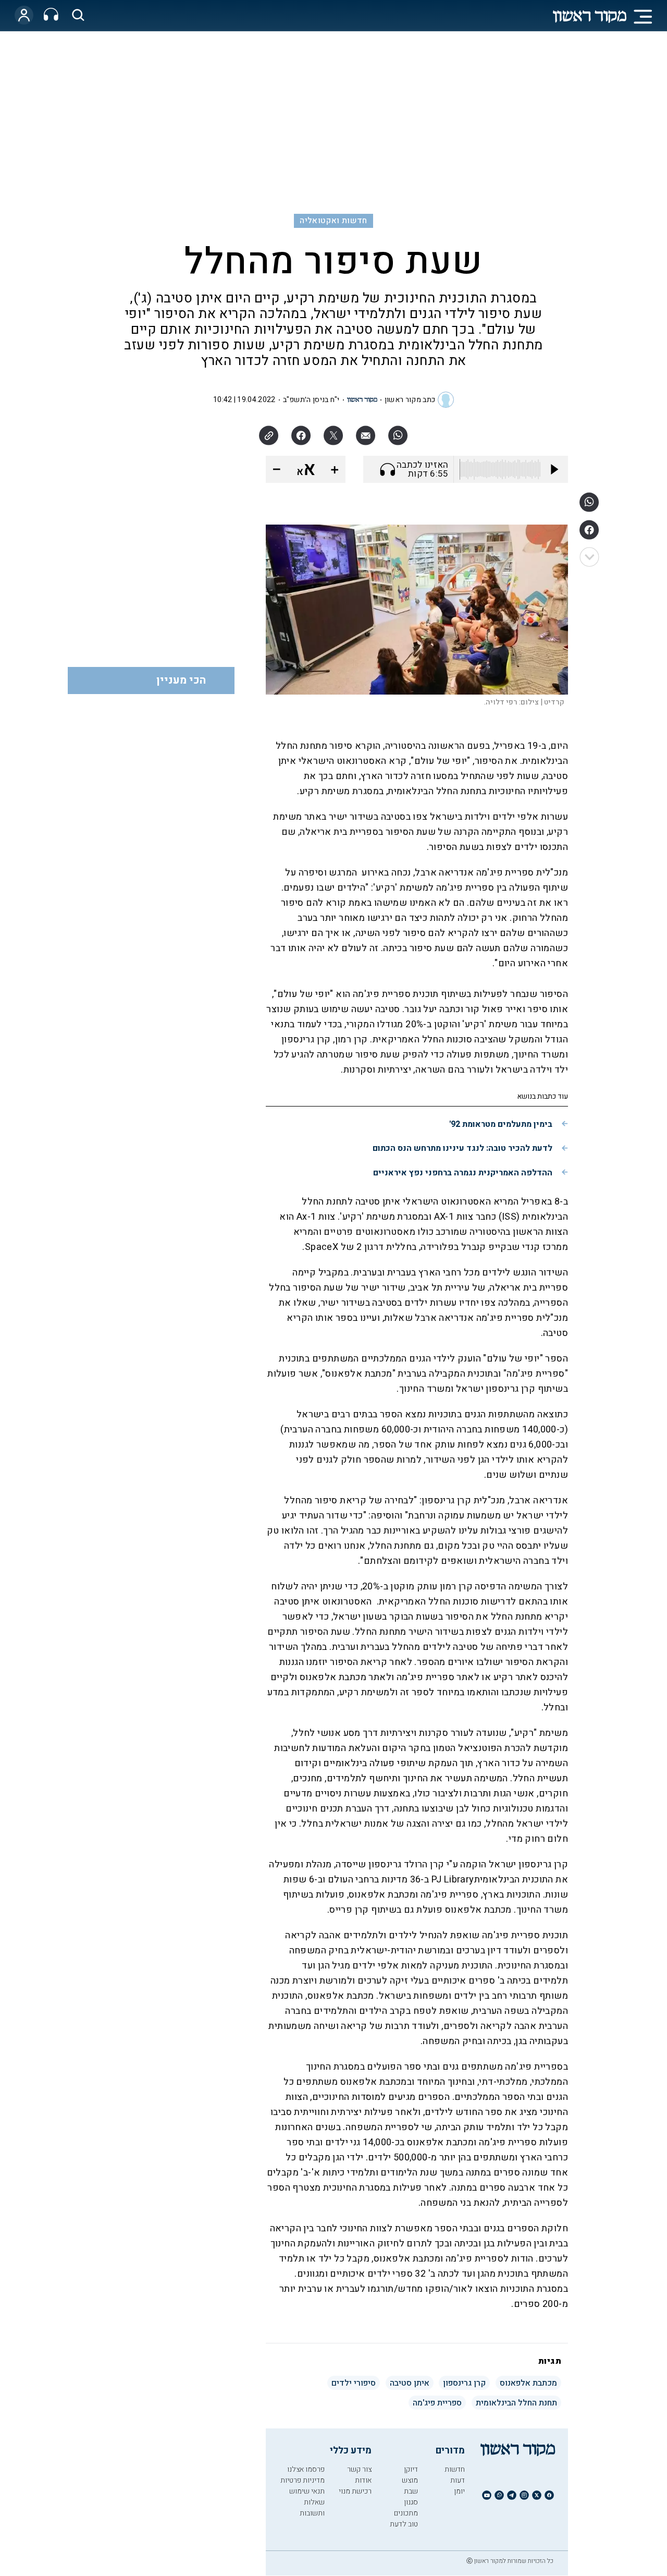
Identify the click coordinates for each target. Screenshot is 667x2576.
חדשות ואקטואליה (333, 221)
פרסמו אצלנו (306, 2469)
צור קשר (359, 2469)
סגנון (411, 2502)
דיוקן (411, 2469)
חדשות (455, 2469)
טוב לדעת (404, 2524)
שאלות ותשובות (312, 2508)
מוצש (410, 2480)
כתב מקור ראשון (410, 400)
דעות (458, 2480)
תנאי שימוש (307, 2491)
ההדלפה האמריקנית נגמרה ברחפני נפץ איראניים (463, 1173)
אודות (363, 2480)
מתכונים (406, 2513)
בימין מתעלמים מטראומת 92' (501, 1124)
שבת (411, 2491)
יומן (459, 2491)
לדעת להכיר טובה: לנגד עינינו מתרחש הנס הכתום (462, 1148)
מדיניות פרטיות (302, 2480)
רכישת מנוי (355, 2491)
